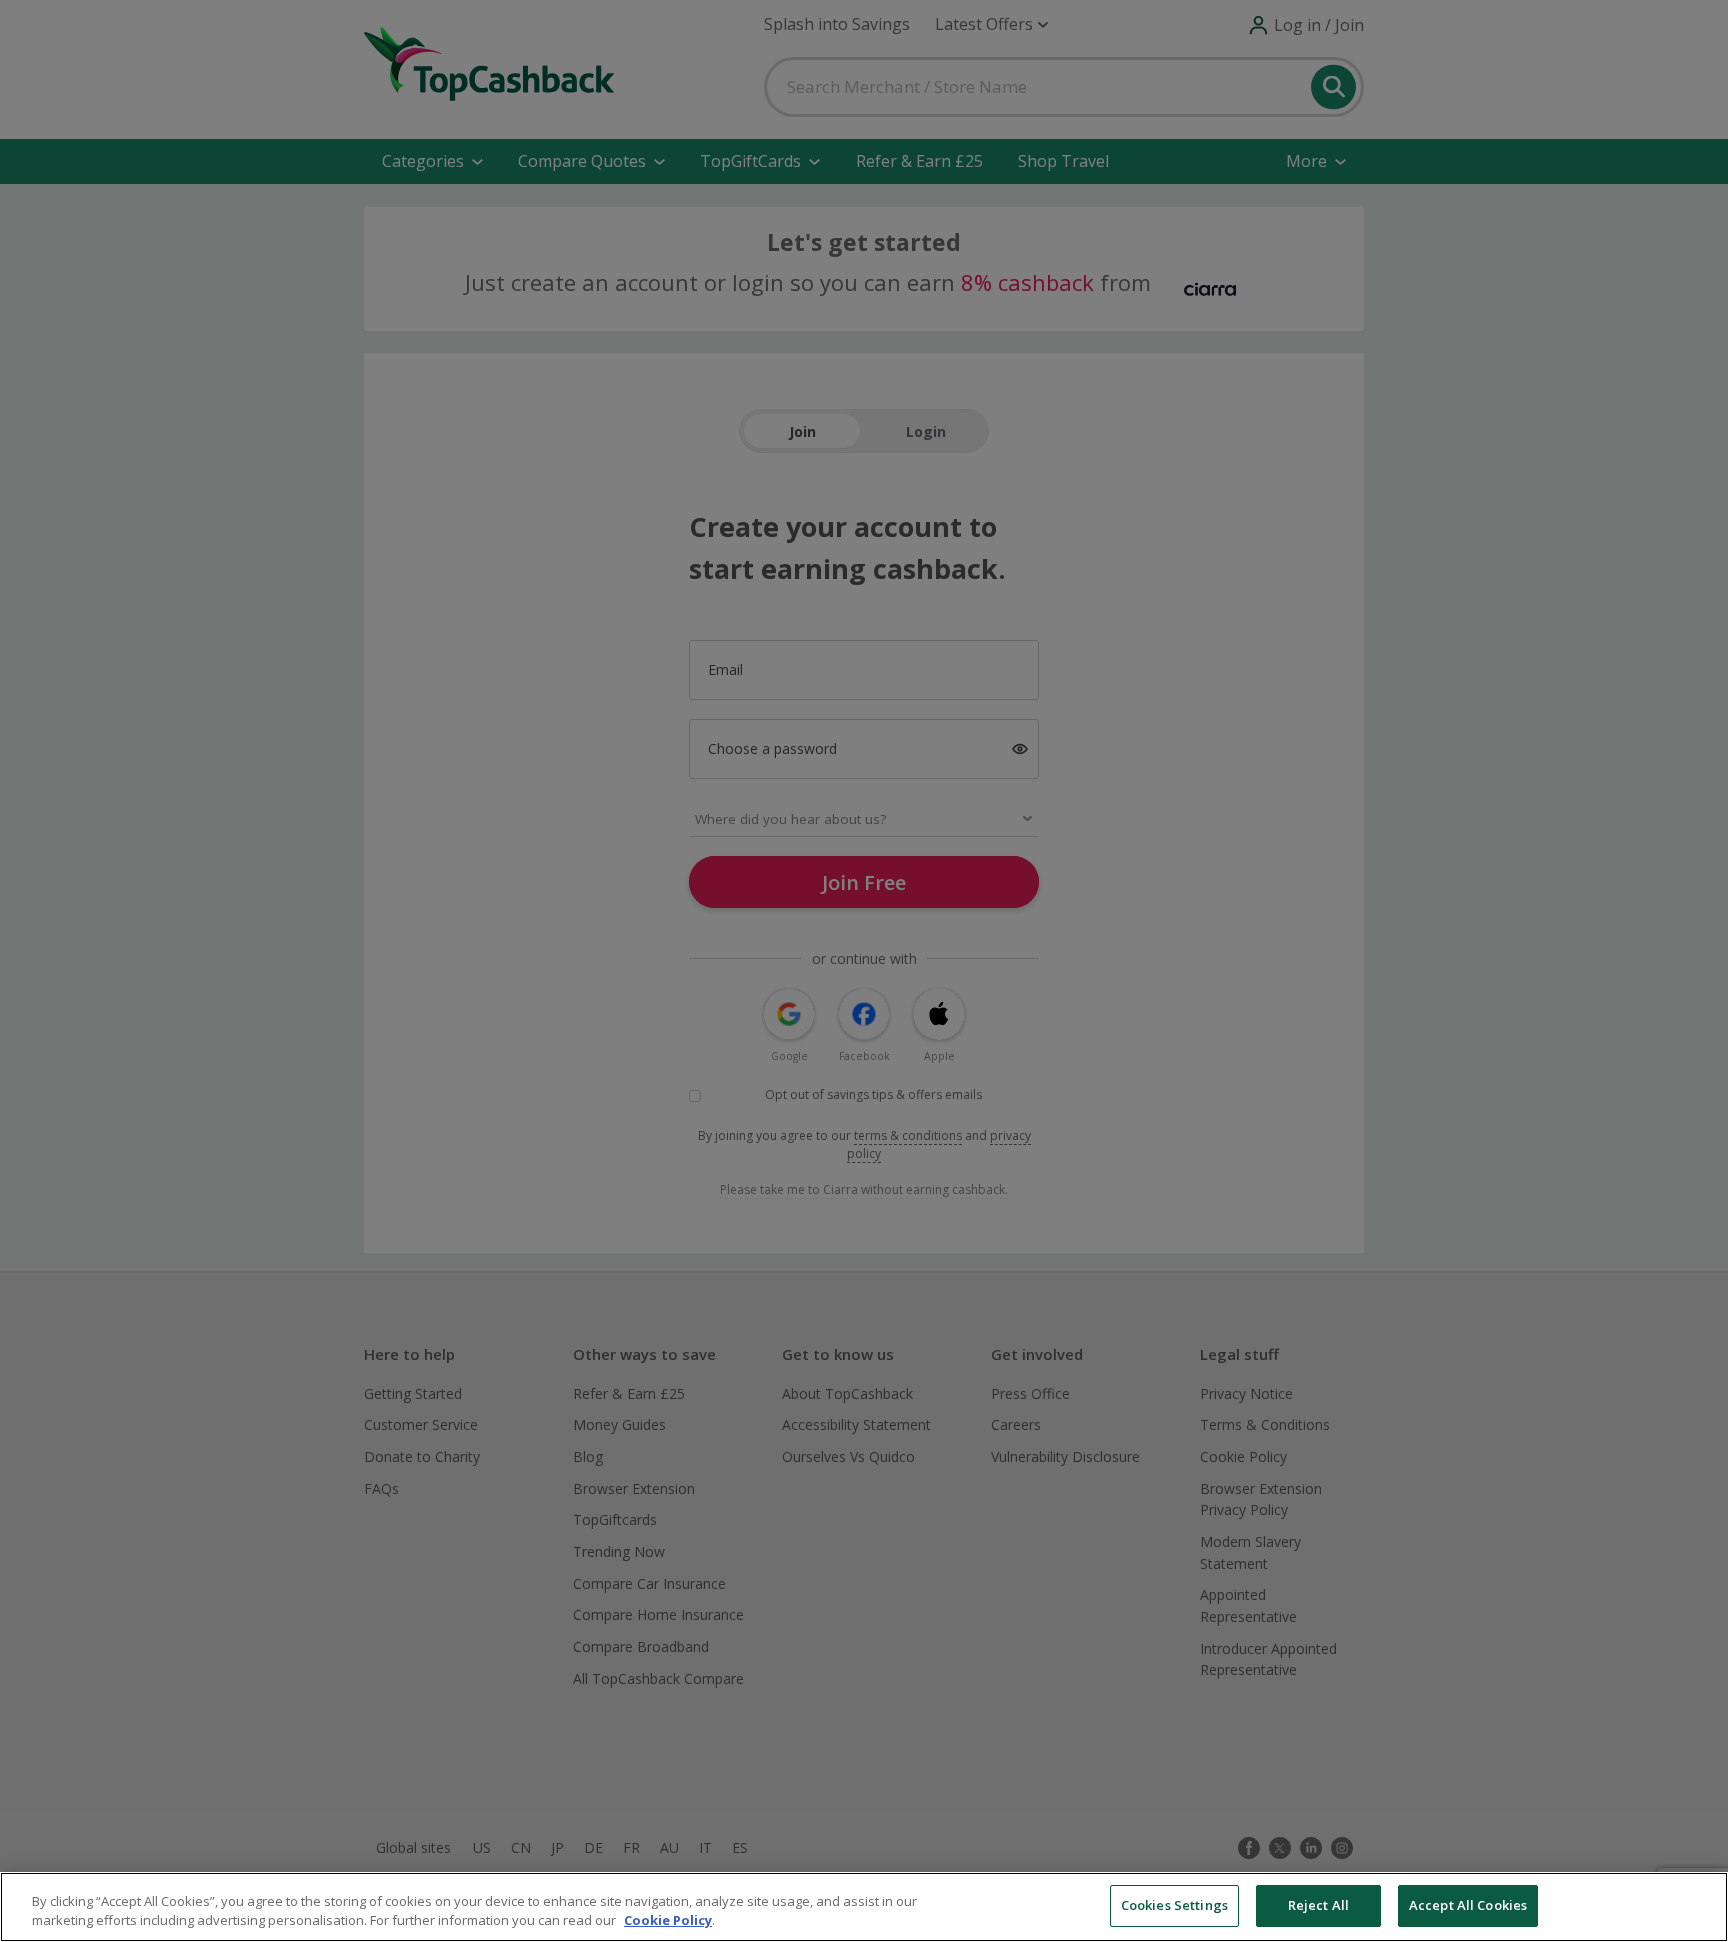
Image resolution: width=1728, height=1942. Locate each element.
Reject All (1318, 1905)
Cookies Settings (1174, 1905)
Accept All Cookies (1468, 1905)
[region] (864, 1907)
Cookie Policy (668, 1921)
